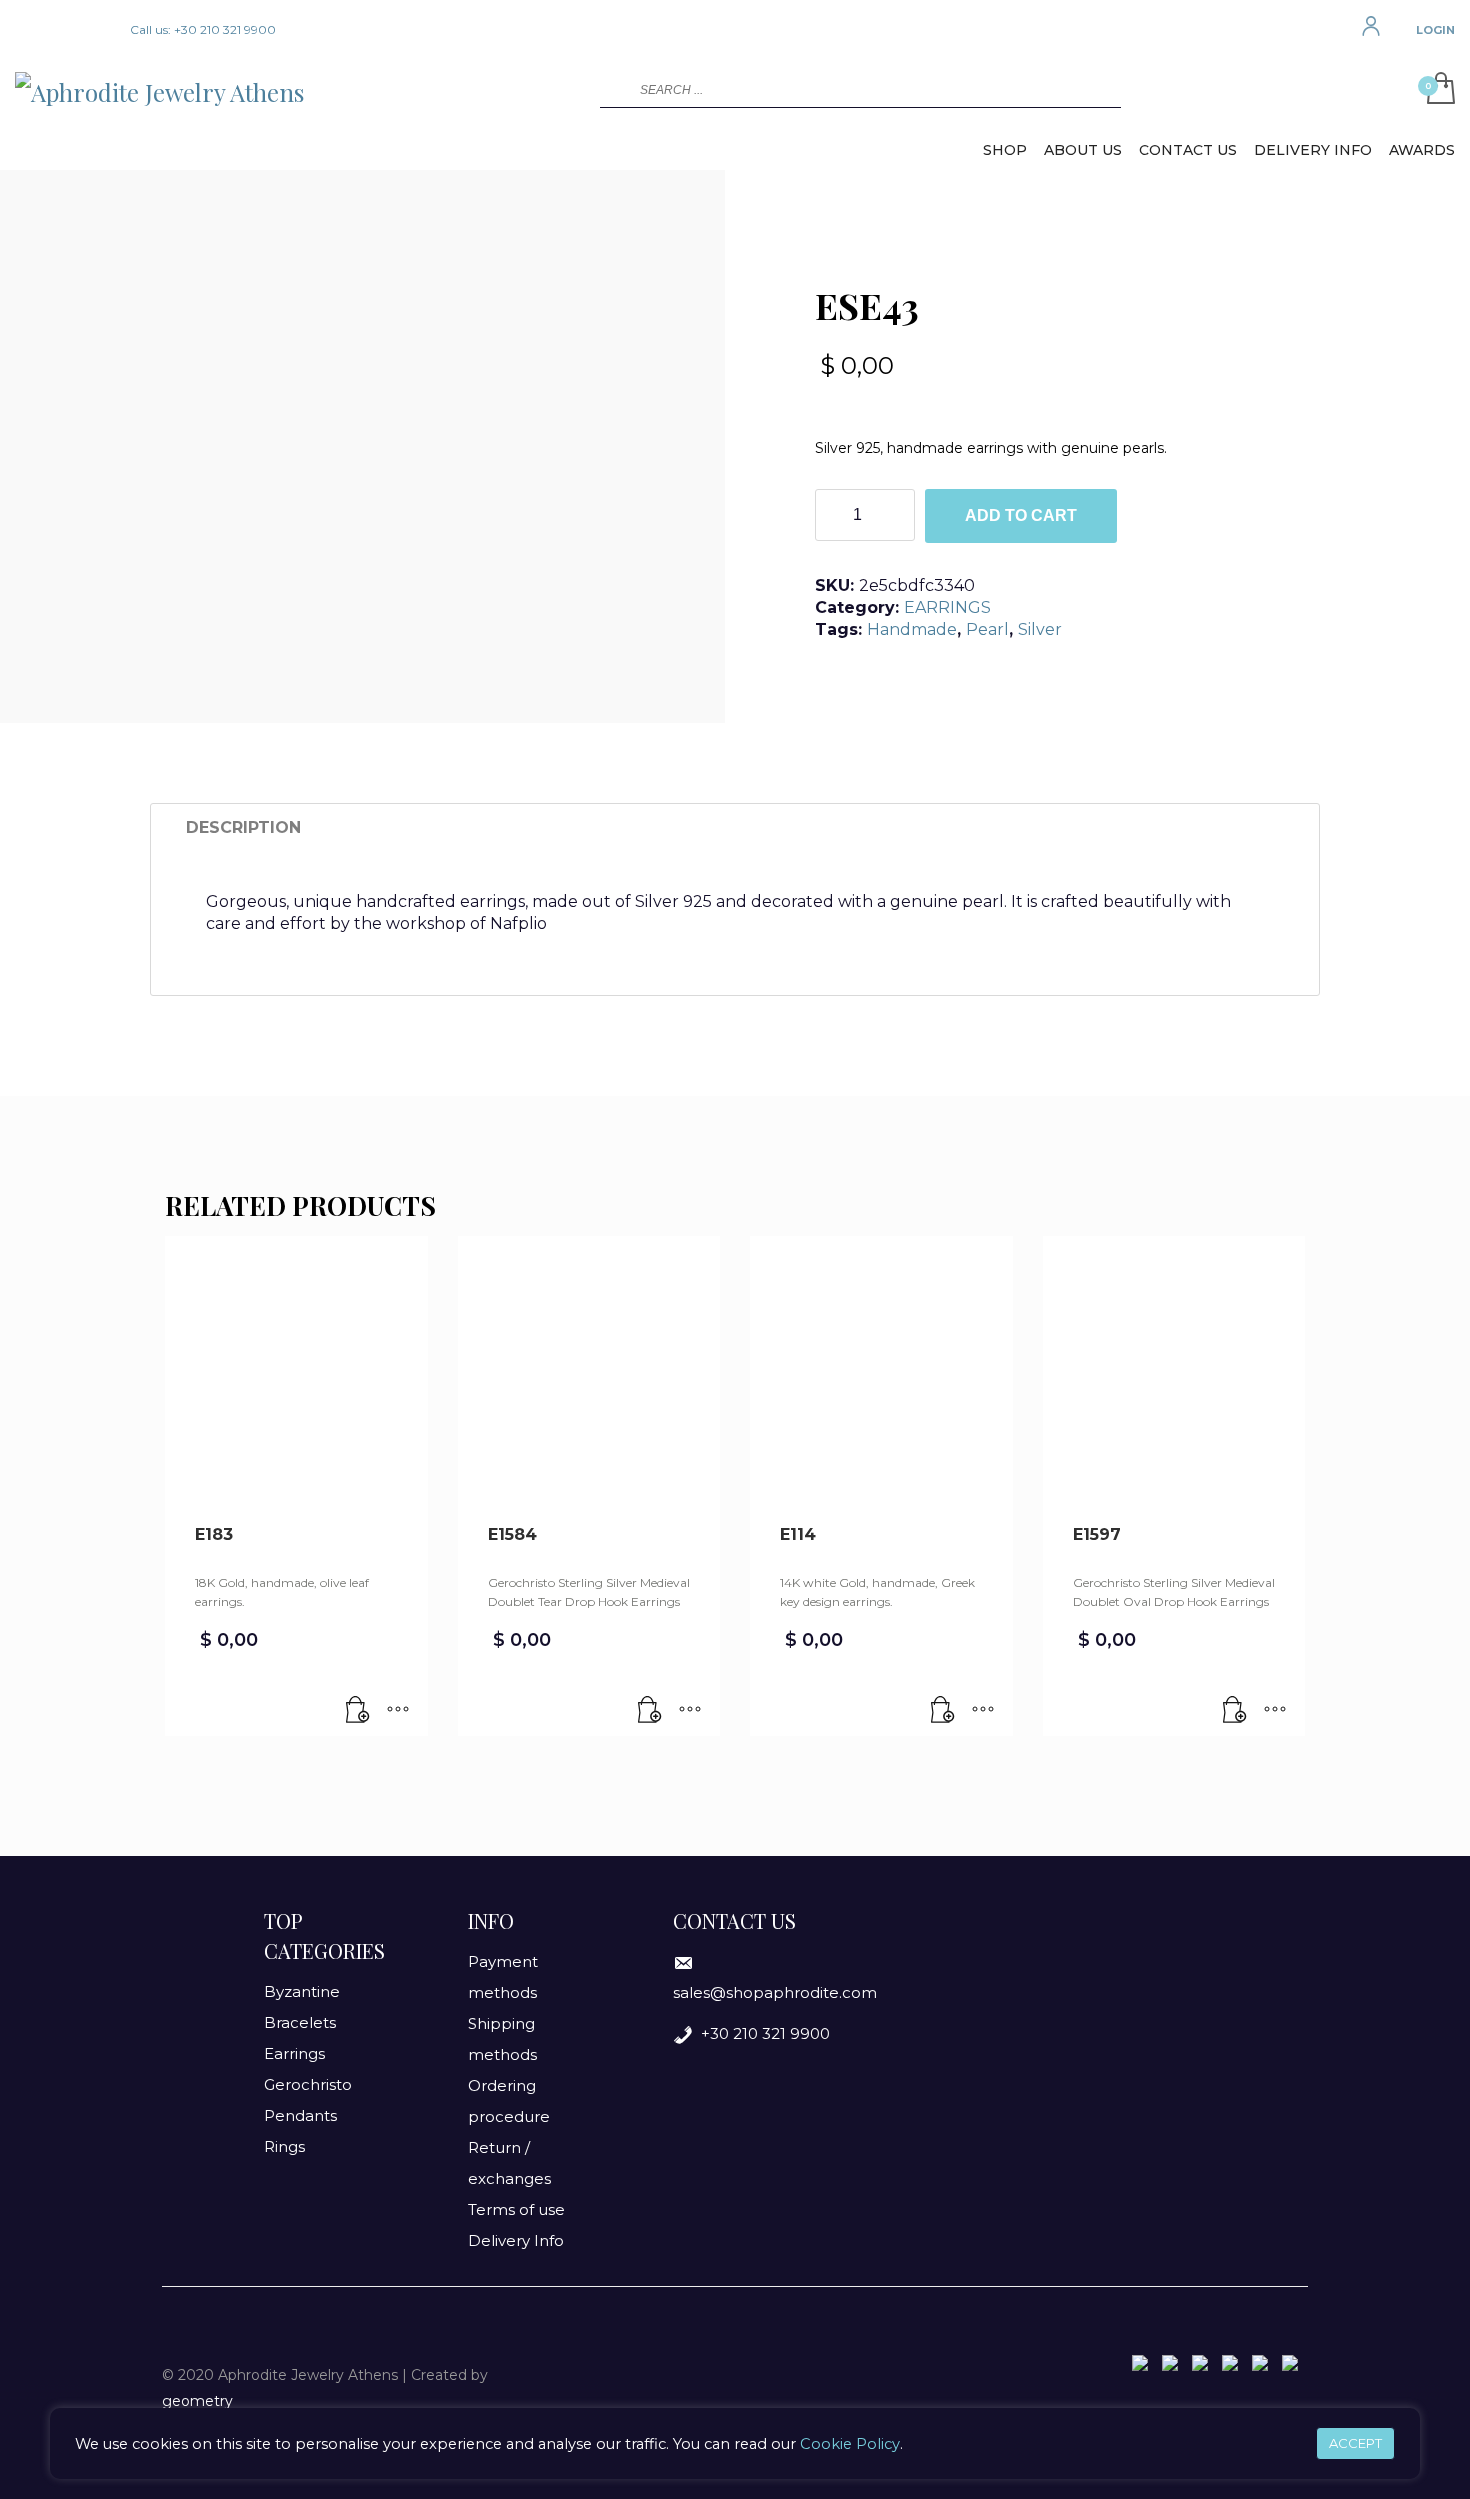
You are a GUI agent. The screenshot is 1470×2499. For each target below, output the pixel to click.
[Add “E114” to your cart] (943, 1711)
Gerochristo (308, 2084)
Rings (284, 2146)
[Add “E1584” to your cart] (650, 1711)
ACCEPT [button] (1355, 2443)
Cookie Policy (850, 2444)
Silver (1040, 629)
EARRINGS (947, 607)
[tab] (243, 828)
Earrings (294, 2053)
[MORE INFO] (398, 1711)
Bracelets (300, 2022)
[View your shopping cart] (1436, 90)
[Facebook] (30, 30)
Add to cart (1021, 515)
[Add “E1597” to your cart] (1235, 1711)
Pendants (300, 2115)
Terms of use (516, 2209)
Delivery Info (516, 2240)
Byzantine (302, 1991)
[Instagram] (60, 30)
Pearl (987, 629)
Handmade (912, 629)
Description (243, 827)
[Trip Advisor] (90, 30)
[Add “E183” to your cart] (358, 1711)
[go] (613, 89)
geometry (197, 2401)
